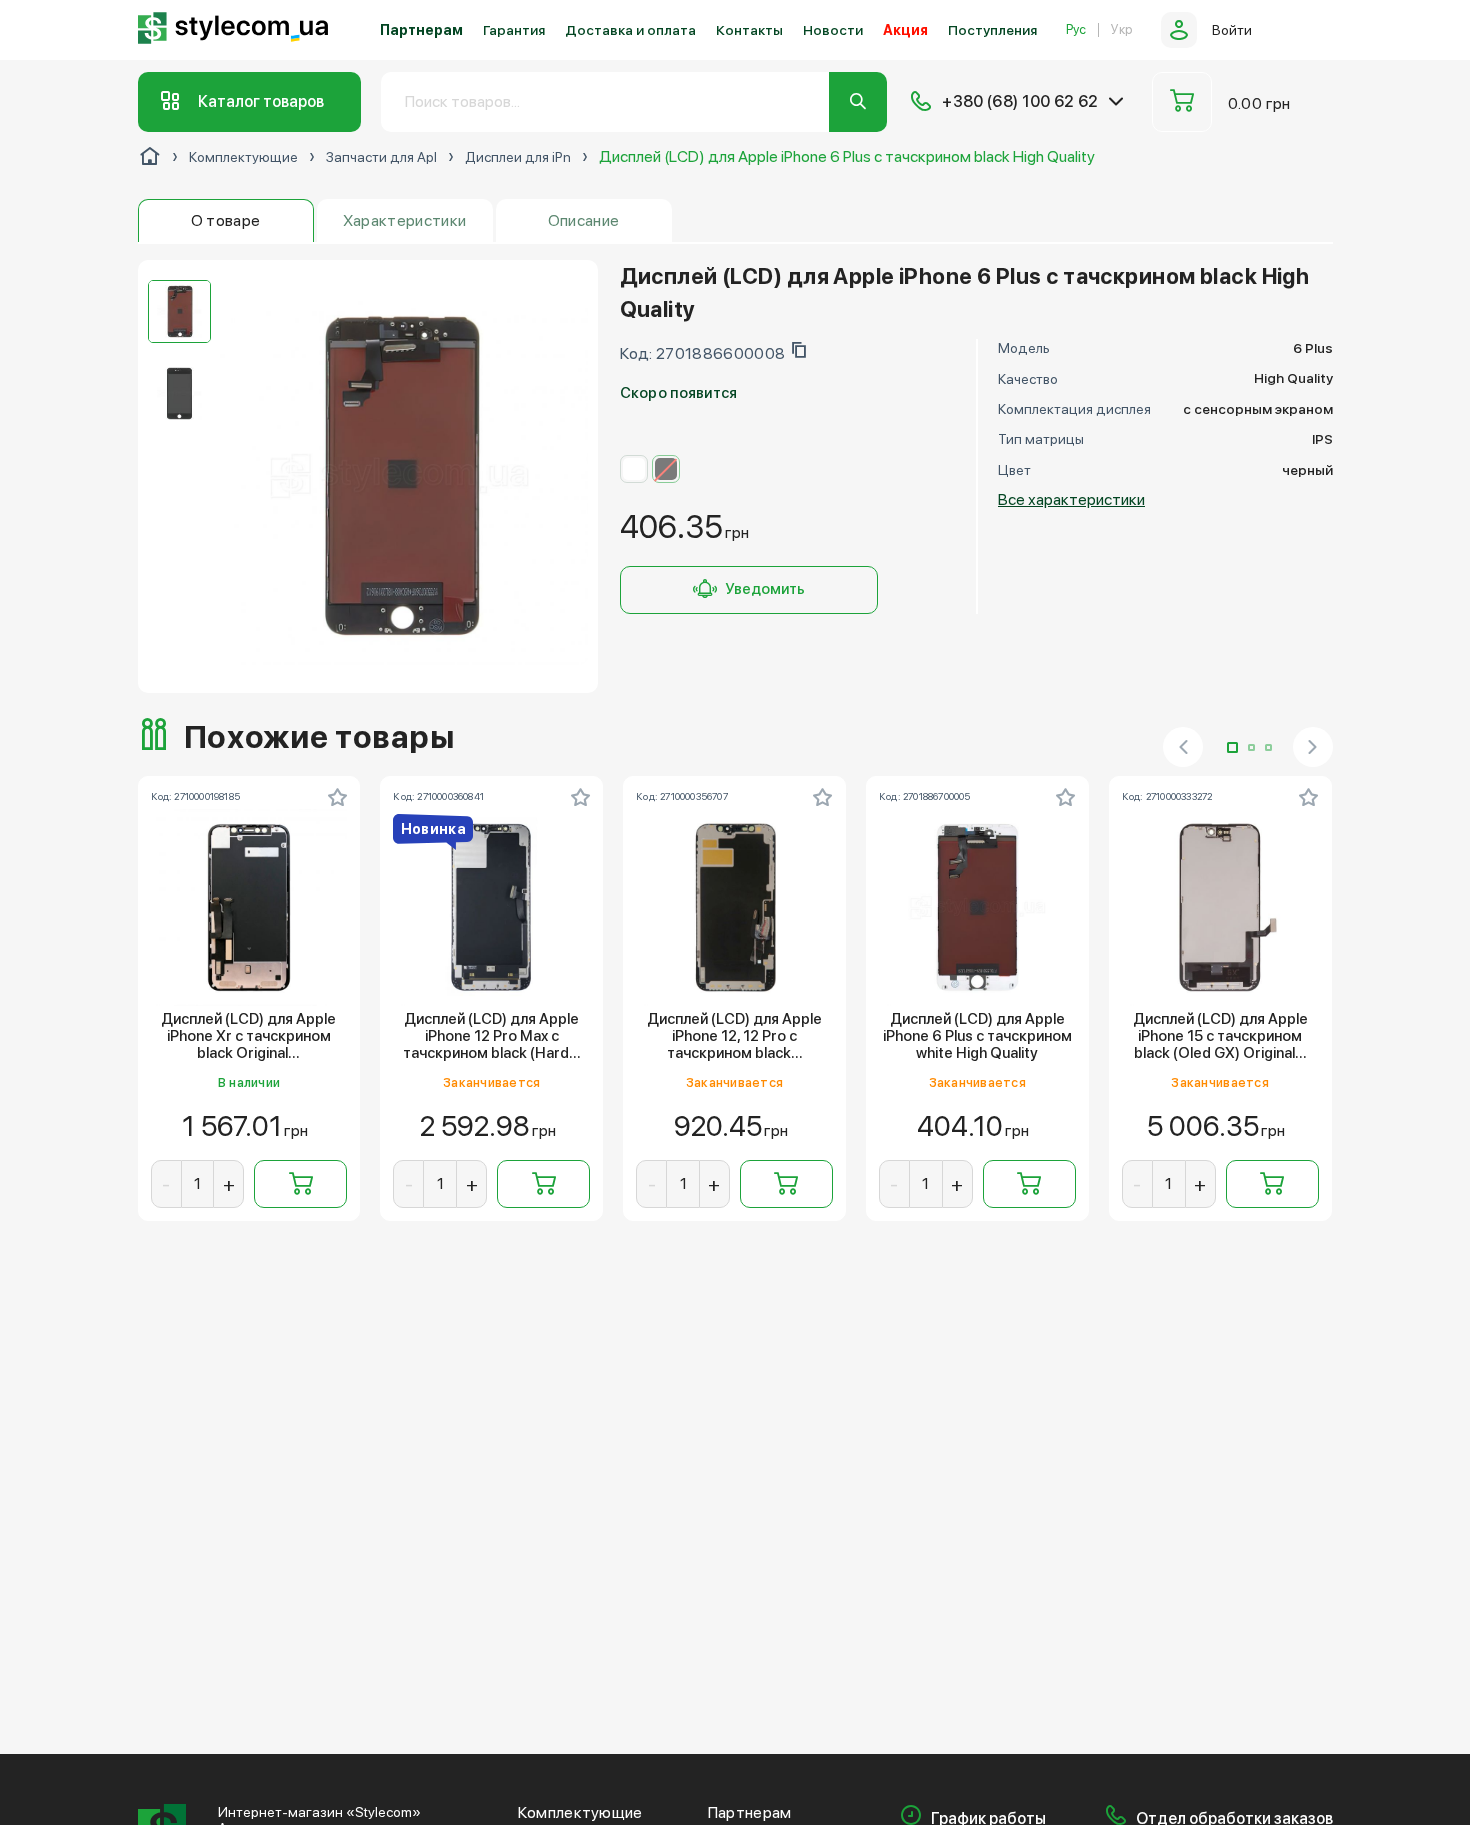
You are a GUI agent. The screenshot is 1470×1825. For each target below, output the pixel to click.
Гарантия (514, 30)
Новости (833, 30)
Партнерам (421, 30)
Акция (905, 30)
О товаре (226, 220)
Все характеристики (1071, 500)
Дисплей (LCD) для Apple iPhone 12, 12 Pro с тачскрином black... (734, 1037)
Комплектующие (580, 1813)
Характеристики (404, 220)
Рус (1076, 30)
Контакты (749, 30)
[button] (1232, 747)
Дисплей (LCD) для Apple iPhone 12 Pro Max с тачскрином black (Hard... (492, 1037)
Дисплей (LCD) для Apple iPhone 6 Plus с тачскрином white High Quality (977, 1037)
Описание (584, 220)
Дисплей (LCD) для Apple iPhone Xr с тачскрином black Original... (248, 1037)
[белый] (634, 469)
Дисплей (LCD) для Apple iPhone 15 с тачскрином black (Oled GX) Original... (1220, 1037)
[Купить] (300, 1184)
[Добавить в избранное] (337, 797)
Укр (1121, 30)
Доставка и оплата (630, 30)
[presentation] (1183, 747)
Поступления (992, 30)
